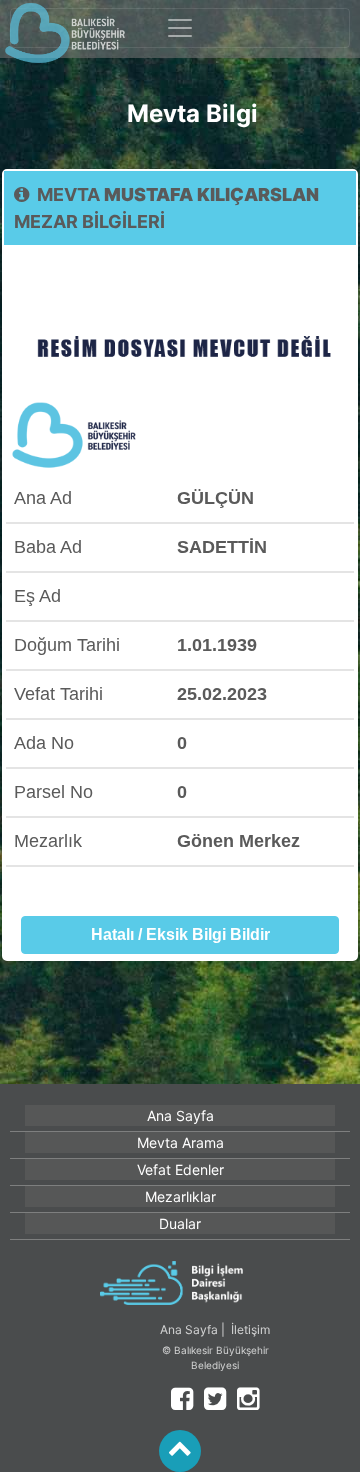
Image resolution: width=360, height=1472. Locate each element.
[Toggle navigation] (180, 28)
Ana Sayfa (189, 1329)
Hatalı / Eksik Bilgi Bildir (180, 934)
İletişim (250, 1329)
